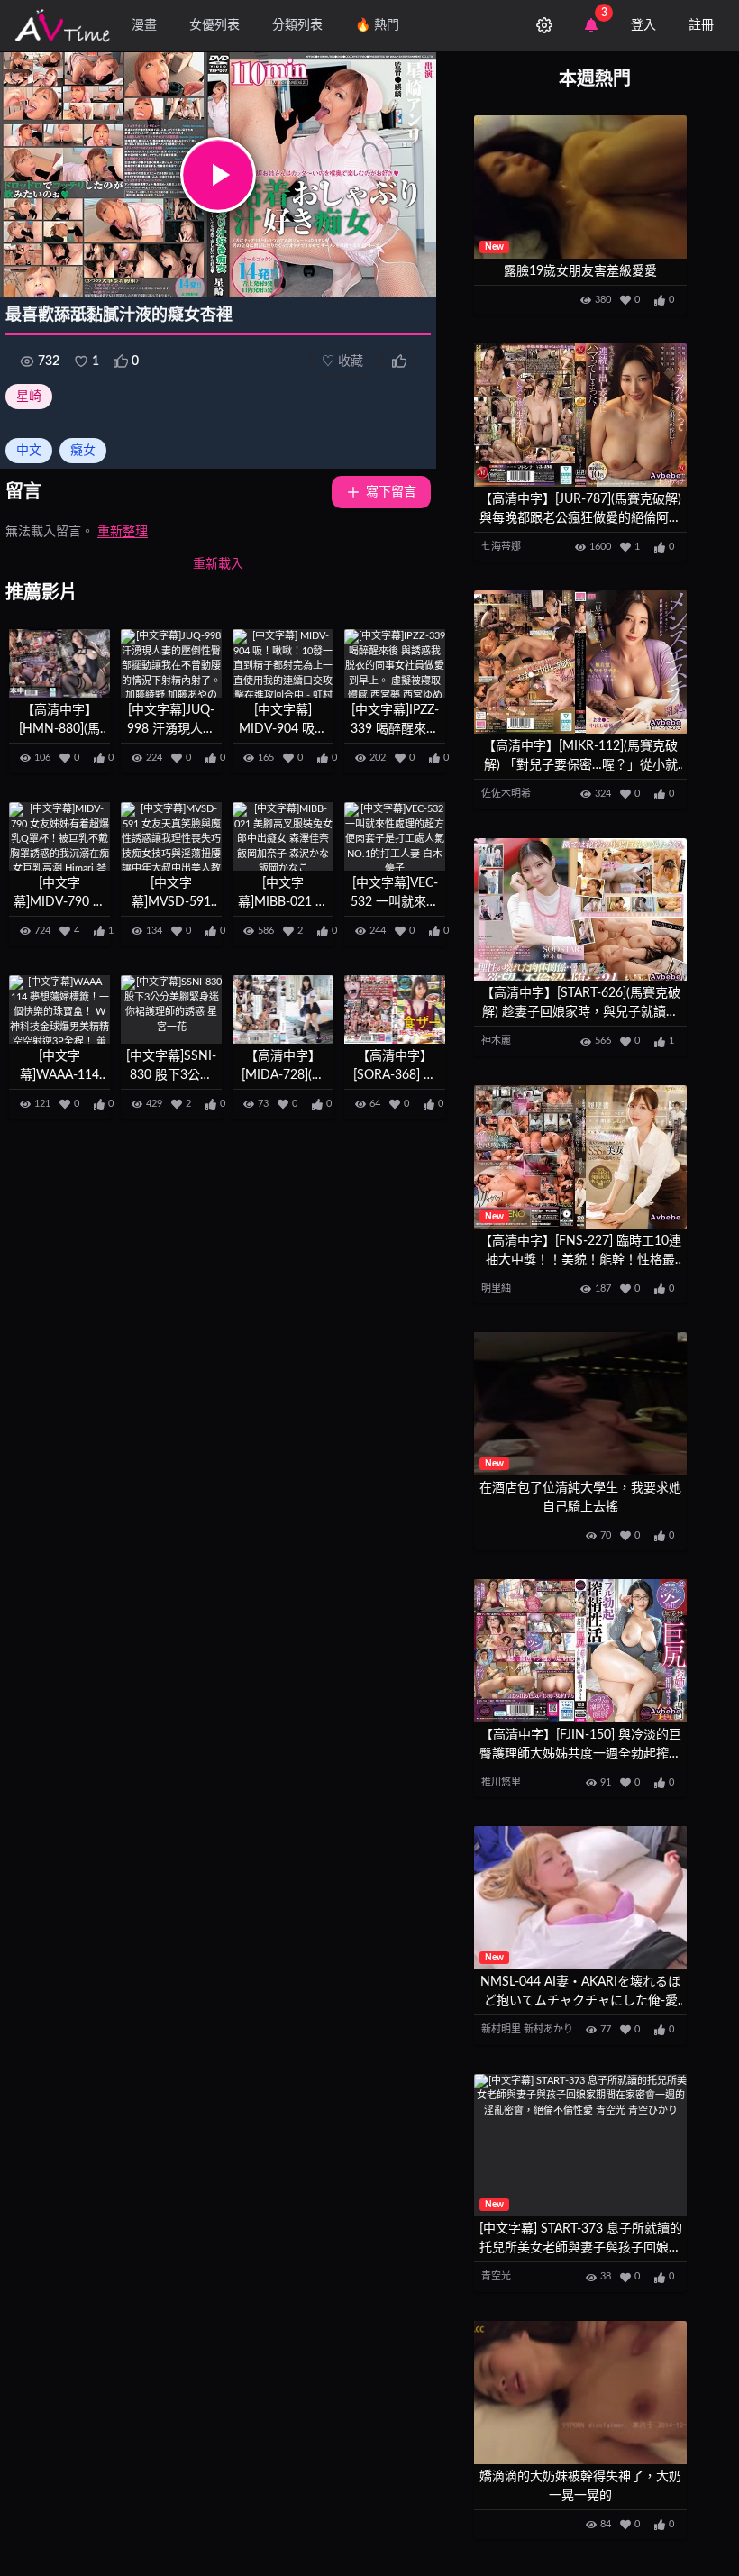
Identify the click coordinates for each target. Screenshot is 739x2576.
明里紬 (496, 1288)
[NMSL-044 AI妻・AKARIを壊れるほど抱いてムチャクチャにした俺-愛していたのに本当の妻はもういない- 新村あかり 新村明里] (580, 1898)
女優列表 (214, 25)
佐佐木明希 (506, 794)
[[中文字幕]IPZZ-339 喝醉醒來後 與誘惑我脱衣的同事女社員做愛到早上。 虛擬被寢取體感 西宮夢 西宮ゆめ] (395, 663)
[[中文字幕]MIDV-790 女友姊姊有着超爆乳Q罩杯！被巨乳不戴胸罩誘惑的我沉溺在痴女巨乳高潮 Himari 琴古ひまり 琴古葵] (59, 836)
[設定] (544, 25)
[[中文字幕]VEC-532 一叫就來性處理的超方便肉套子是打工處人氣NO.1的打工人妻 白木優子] (395, 836)
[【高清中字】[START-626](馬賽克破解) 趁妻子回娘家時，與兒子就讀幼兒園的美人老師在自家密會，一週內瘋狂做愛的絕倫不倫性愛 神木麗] (580, 910)
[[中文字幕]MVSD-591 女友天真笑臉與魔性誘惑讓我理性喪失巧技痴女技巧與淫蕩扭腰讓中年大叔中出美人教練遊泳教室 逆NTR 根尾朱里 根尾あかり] (171, 836)
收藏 (342, 361)
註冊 (701, 25)
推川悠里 (501, 1782)
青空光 (496, 2276)
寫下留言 (391, 492)
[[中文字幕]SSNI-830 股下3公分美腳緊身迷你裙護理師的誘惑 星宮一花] (171, 1009)
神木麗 (496, 1041)
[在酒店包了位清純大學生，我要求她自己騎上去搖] (580, 1404)
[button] (218, 175)
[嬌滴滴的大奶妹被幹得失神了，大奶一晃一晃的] (580, 2393)
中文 (29, 451)
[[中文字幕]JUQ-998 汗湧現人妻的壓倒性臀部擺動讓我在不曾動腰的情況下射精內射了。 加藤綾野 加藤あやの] (171, 663)
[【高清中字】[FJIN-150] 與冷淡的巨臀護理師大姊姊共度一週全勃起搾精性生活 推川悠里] (580, 1651)
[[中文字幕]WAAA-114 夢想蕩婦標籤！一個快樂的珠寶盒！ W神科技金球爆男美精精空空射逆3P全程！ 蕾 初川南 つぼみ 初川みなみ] (59, 1009)
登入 (643, 25)
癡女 (83, 451)
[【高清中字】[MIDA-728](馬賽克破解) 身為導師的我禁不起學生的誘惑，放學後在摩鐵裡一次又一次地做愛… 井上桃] (283, 1009)
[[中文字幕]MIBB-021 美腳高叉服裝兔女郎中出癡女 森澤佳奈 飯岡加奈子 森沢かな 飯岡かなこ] (283, 836)
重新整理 (123, 532)
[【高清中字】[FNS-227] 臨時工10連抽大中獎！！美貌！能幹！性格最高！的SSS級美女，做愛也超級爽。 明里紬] (580, 1157)
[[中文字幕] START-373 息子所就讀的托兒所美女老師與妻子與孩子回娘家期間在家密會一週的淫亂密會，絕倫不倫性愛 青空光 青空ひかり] (580, 2146)
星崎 (29, 397)
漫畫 (144, 25)
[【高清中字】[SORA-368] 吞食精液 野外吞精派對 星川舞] (395, 1009)
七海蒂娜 (501, 547)
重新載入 (218, 564)
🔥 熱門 (377, 25)
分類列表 (297, 25)
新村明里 (501, 2029)
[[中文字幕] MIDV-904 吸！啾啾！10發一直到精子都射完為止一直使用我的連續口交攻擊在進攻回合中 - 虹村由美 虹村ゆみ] (283, 663)
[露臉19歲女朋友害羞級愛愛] (580, 187)
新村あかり (548, 2029)
